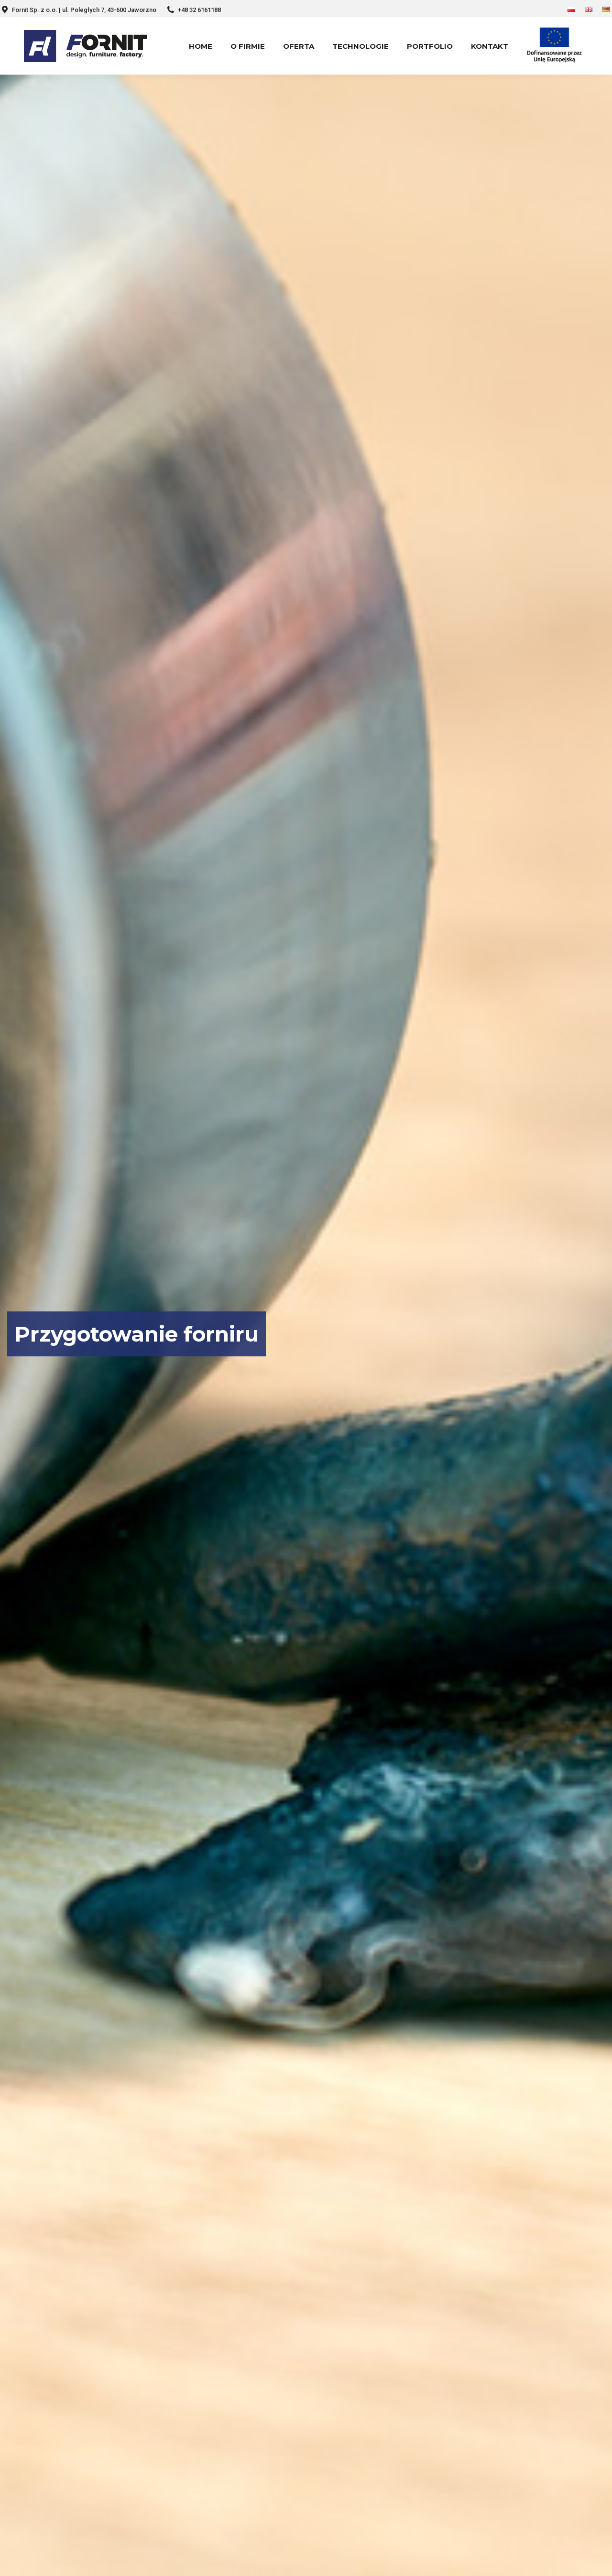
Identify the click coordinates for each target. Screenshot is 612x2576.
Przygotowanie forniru (137, 1334)
